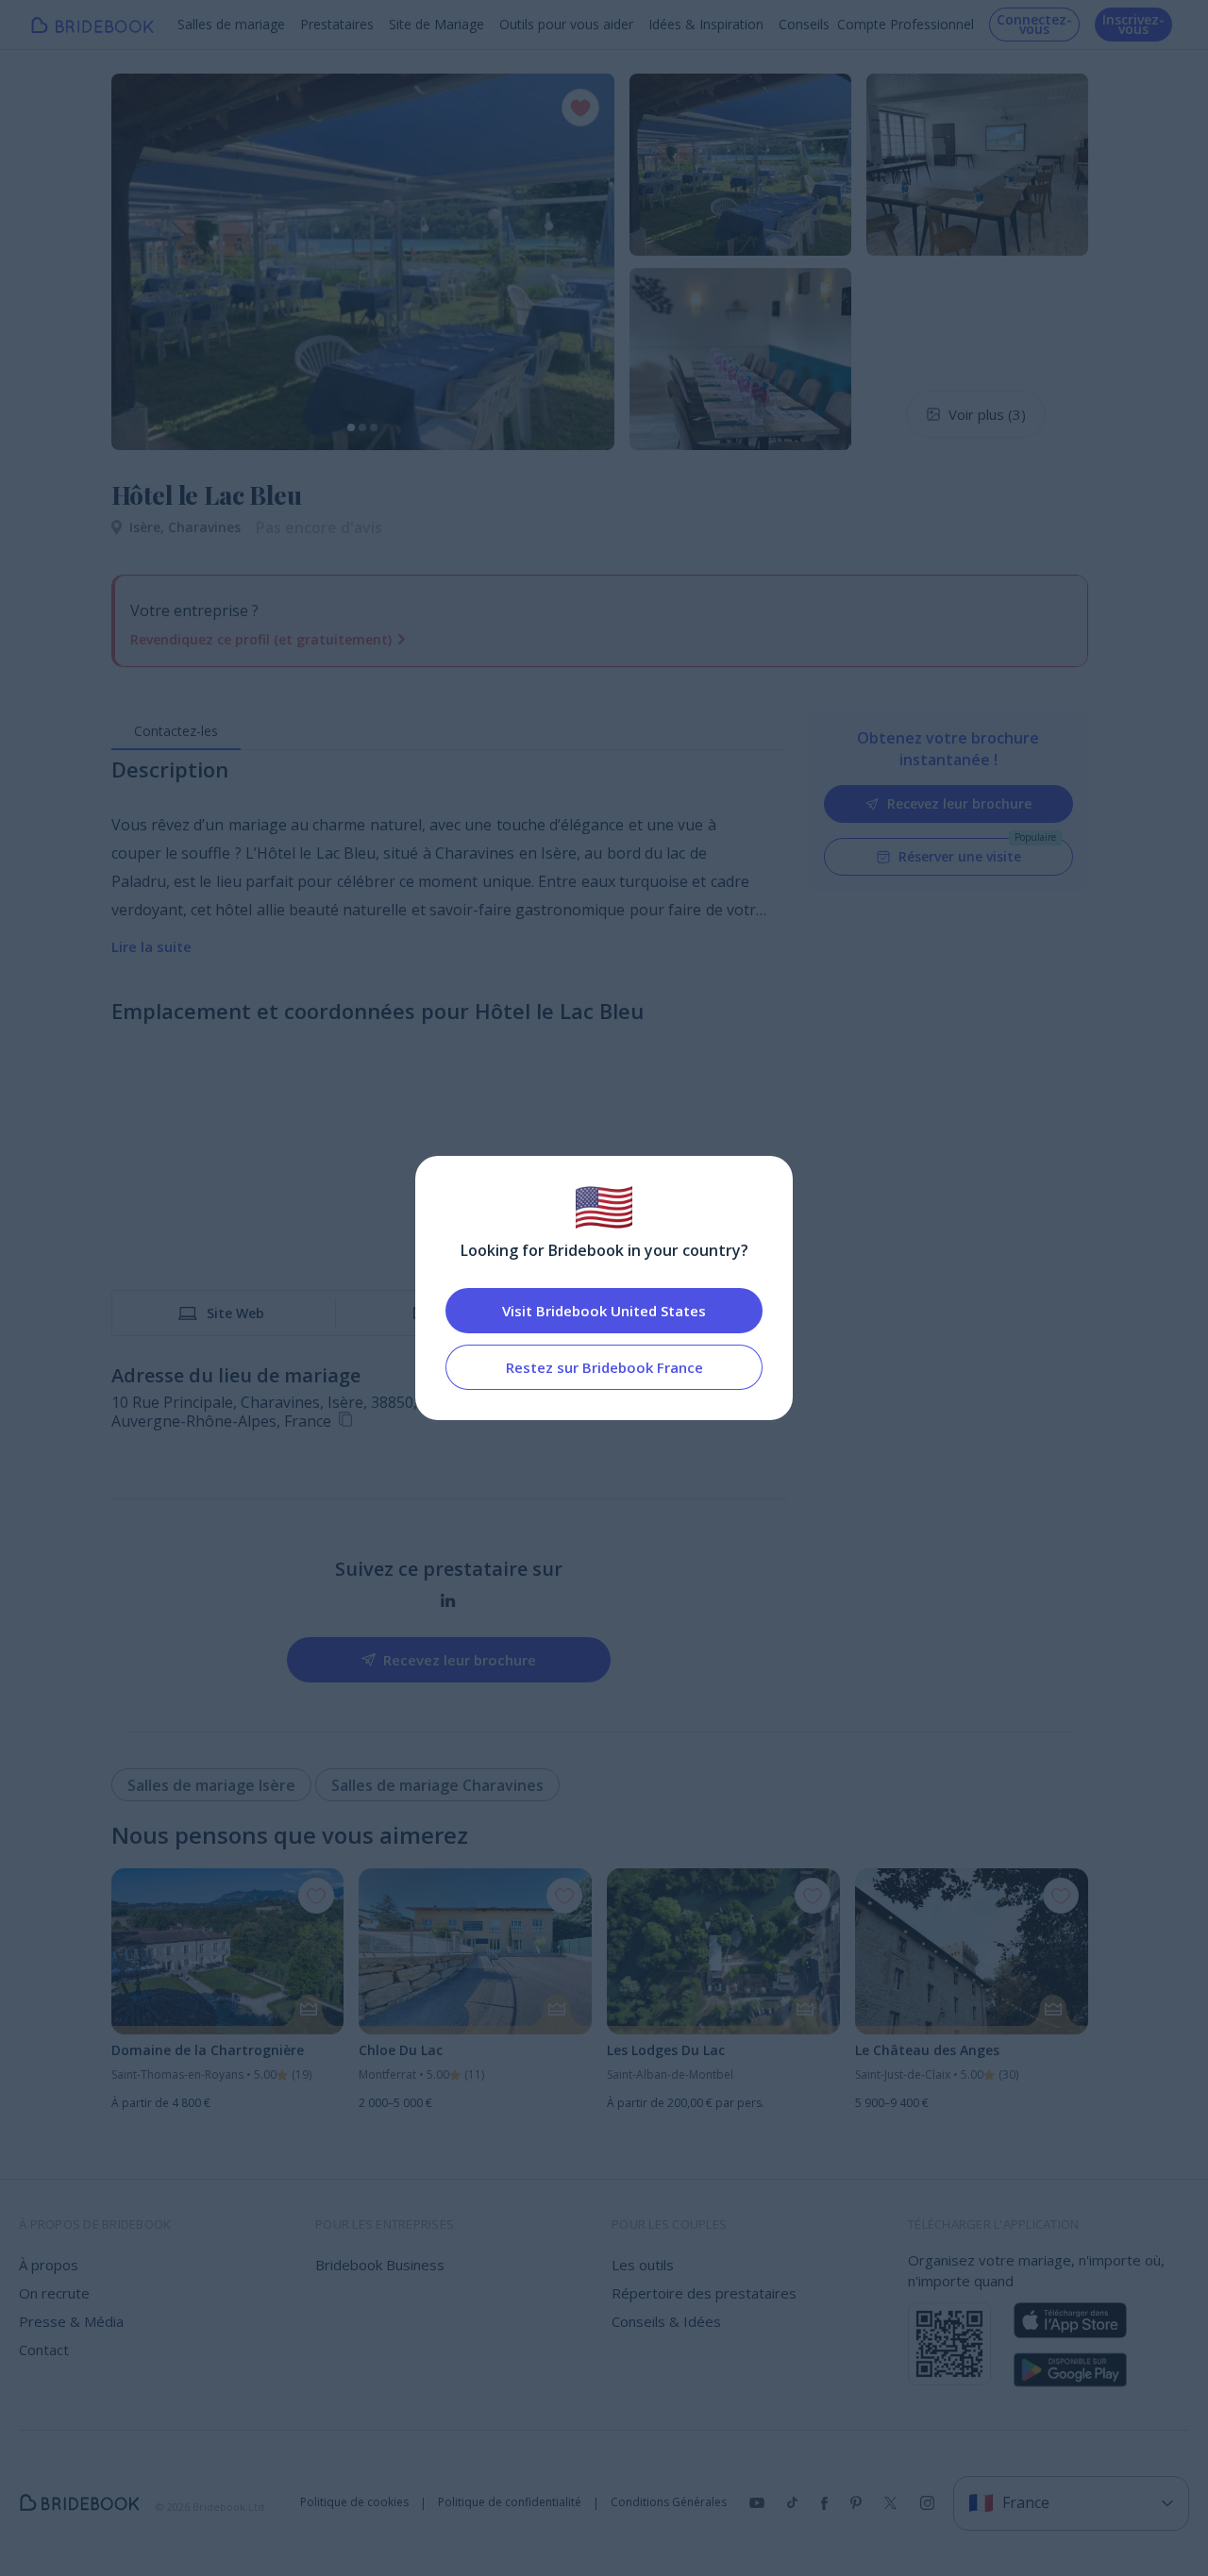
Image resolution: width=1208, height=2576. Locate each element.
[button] (143, 261)
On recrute (54, 2293)
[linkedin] (448, 1600)
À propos (49, 2265)
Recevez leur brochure (959, 803)
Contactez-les (176, 731)
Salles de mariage (231, 24)
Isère (149, 527)
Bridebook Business (380, 2265)
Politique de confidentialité (510, 2502)
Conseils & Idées (666, 2321)
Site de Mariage (436, 24)
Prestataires (337, 24)
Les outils (643, 2265)
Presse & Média (71, 2321)
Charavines (204, 527)
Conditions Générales (669, 2502)
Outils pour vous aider (566, 24)
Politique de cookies (354, 2502)
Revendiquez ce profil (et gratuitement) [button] (261, 639)
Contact (44, 2350)
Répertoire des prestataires (704, 2293)
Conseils (804, 24)
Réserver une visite (960, 856)
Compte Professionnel (906, 24)
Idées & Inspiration (706, 24)
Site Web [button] (235, 1313)
